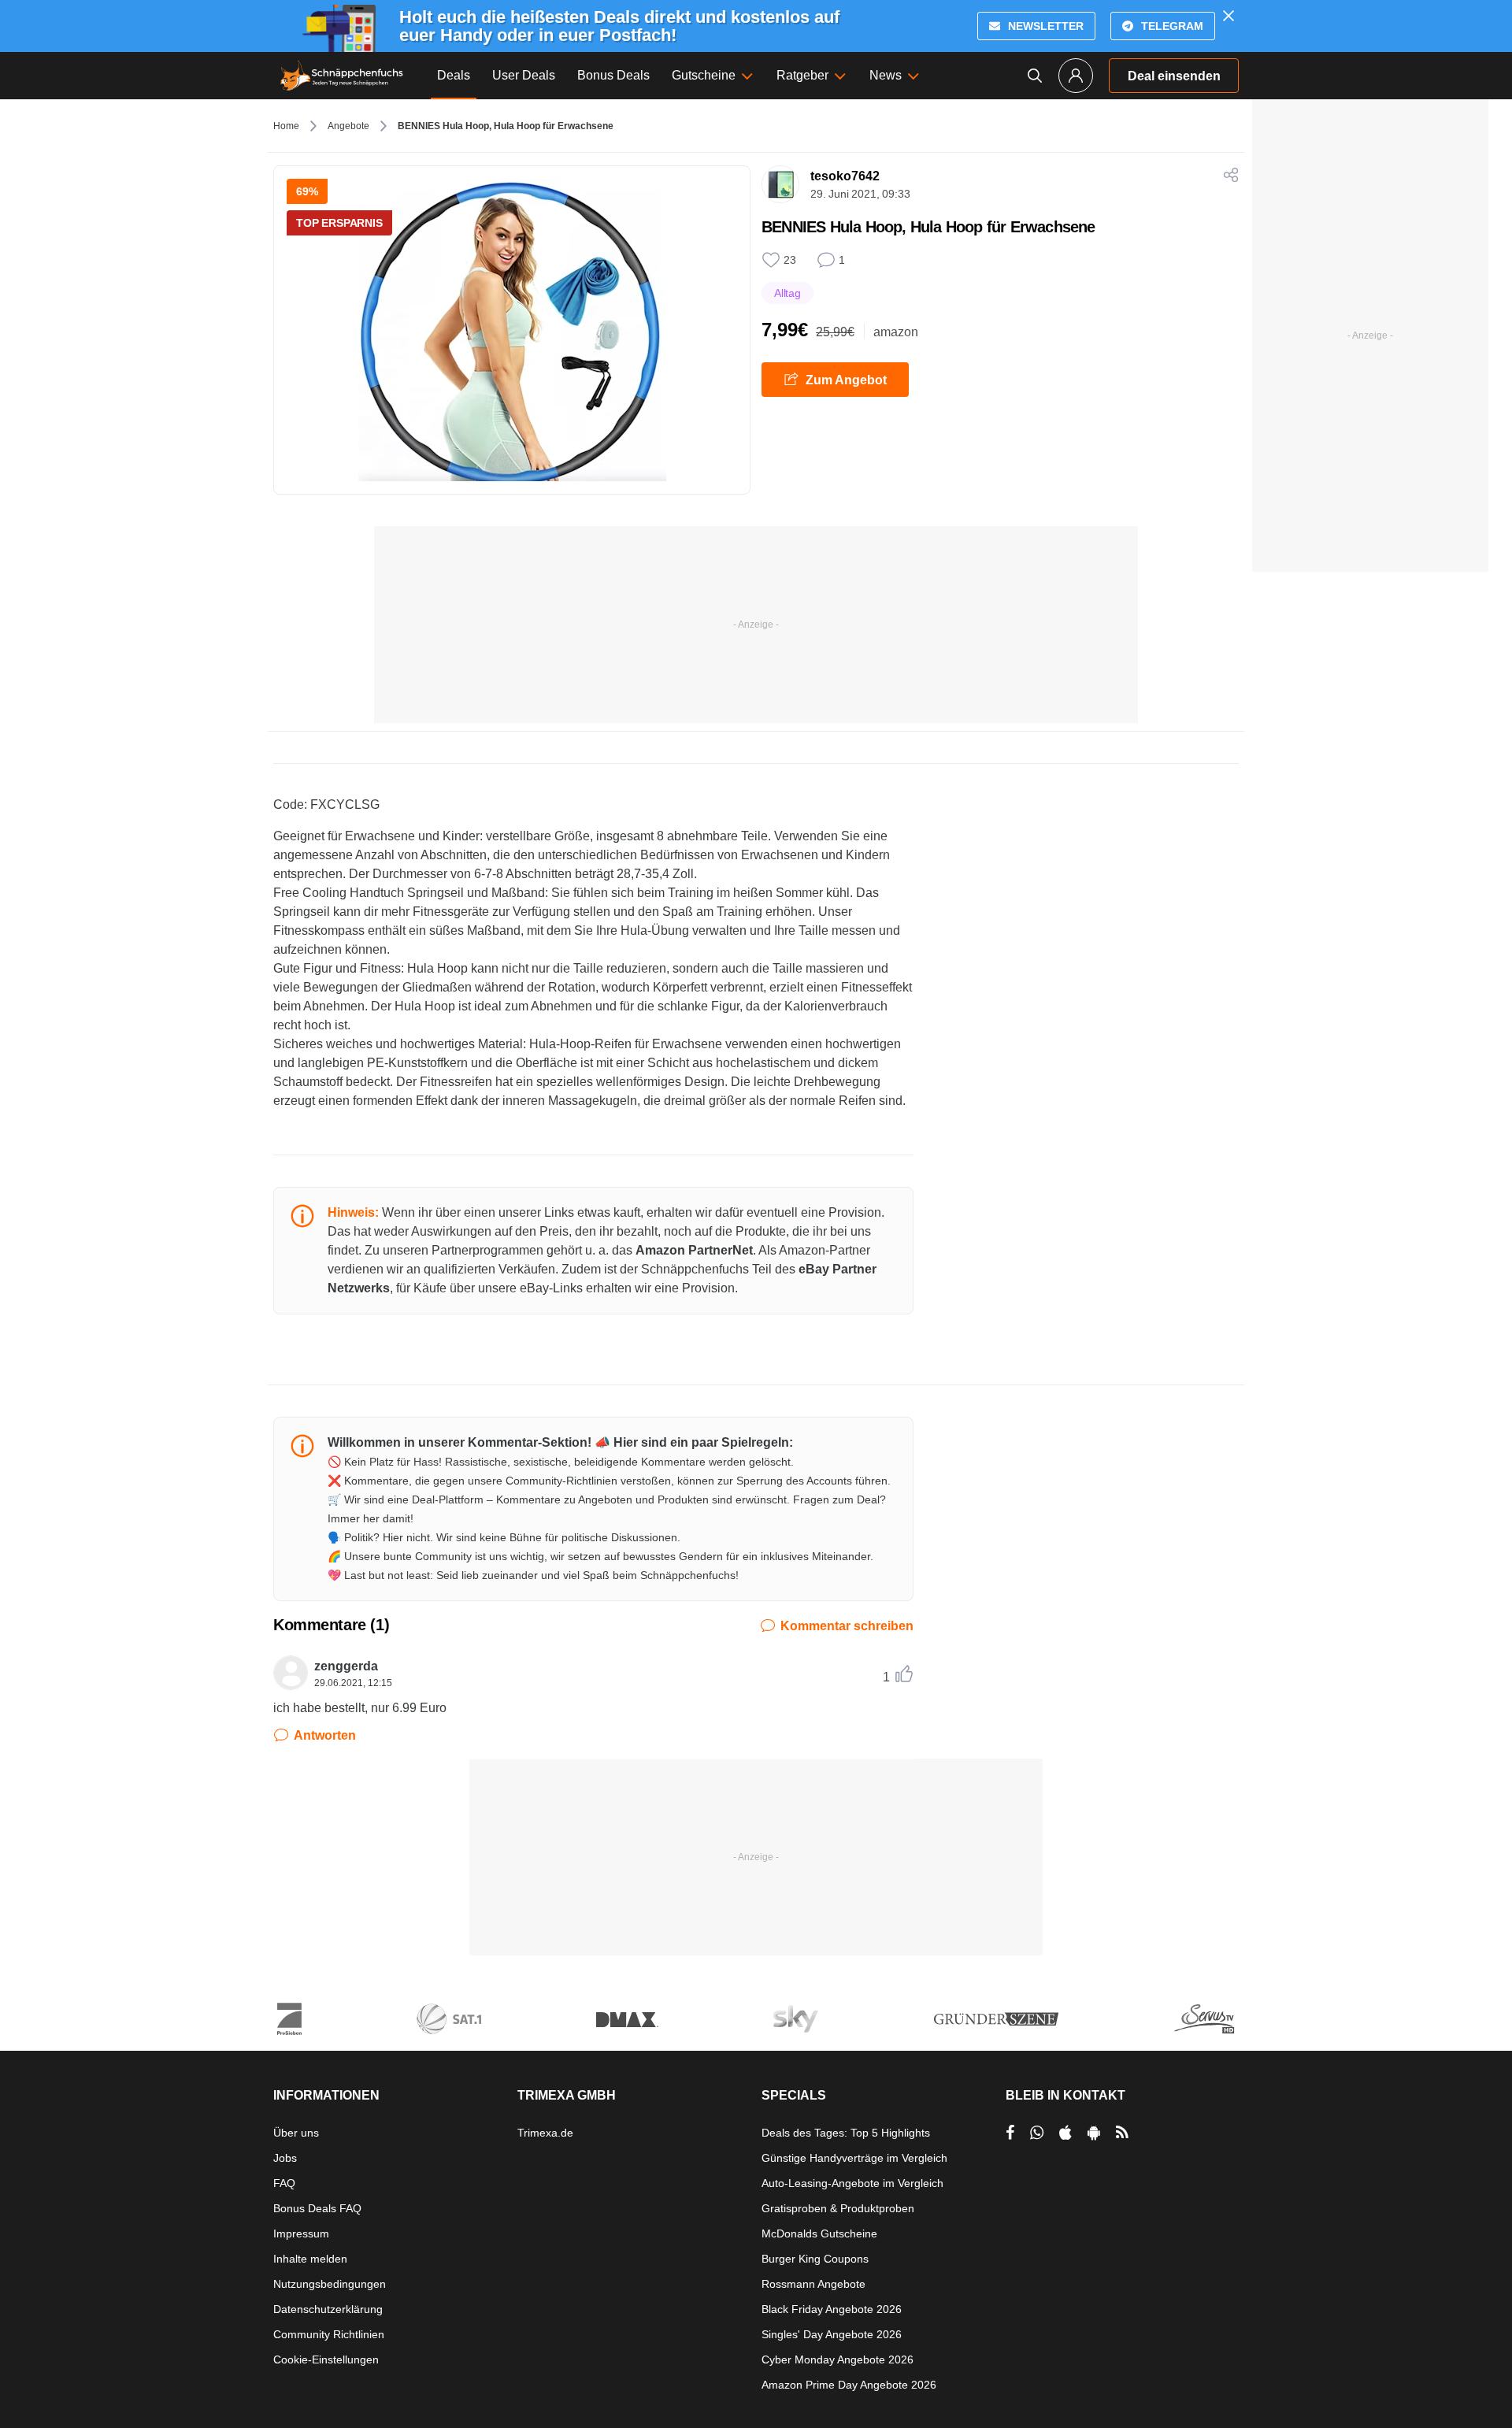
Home (286, 126)
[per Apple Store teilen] (1065, 2133)
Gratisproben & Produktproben (838, 2208)
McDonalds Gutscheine (819, 2233)
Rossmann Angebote (813, 2284)
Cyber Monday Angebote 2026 (838, 2359)
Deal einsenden (1174, 76)
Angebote (348, 126)
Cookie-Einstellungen (326, 2359)
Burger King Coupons (815, 2259)
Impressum (301, 2233)
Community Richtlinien (329, 2334)
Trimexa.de (545, 2133)
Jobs (285, 2158)
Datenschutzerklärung (328, 2309)
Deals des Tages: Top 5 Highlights (846, 2133)
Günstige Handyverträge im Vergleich (854, 2158)
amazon (896, 332)
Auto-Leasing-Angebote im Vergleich (852, 2183)
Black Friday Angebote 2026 (832, 2309)
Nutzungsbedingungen (330, 2284)
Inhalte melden (310, 2259)
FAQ (284, 2183)
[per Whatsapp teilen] (1037, 2133)
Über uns (296, 2133)
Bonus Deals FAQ (317, 2208)
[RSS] (1122, 2133)
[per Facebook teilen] (1010, 2133)
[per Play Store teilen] (1094, 2133)
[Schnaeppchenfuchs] (342, 76)
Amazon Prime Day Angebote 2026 (849, 2385)
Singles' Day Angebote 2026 (832, 2334)
